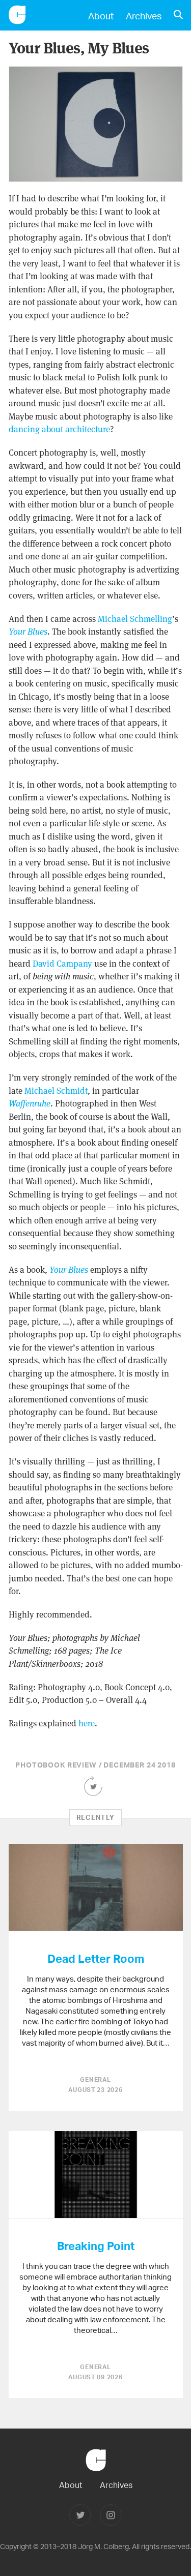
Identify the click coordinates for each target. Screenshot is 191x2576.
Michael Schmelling (135, 619)
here (87, 1723)
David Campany (62, 964)
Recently (95, 1817)
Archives (144, 16)
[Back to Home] (96, 2476)
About (101, 16)
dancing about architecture (59, 429)
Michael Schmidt (56, 1091)
